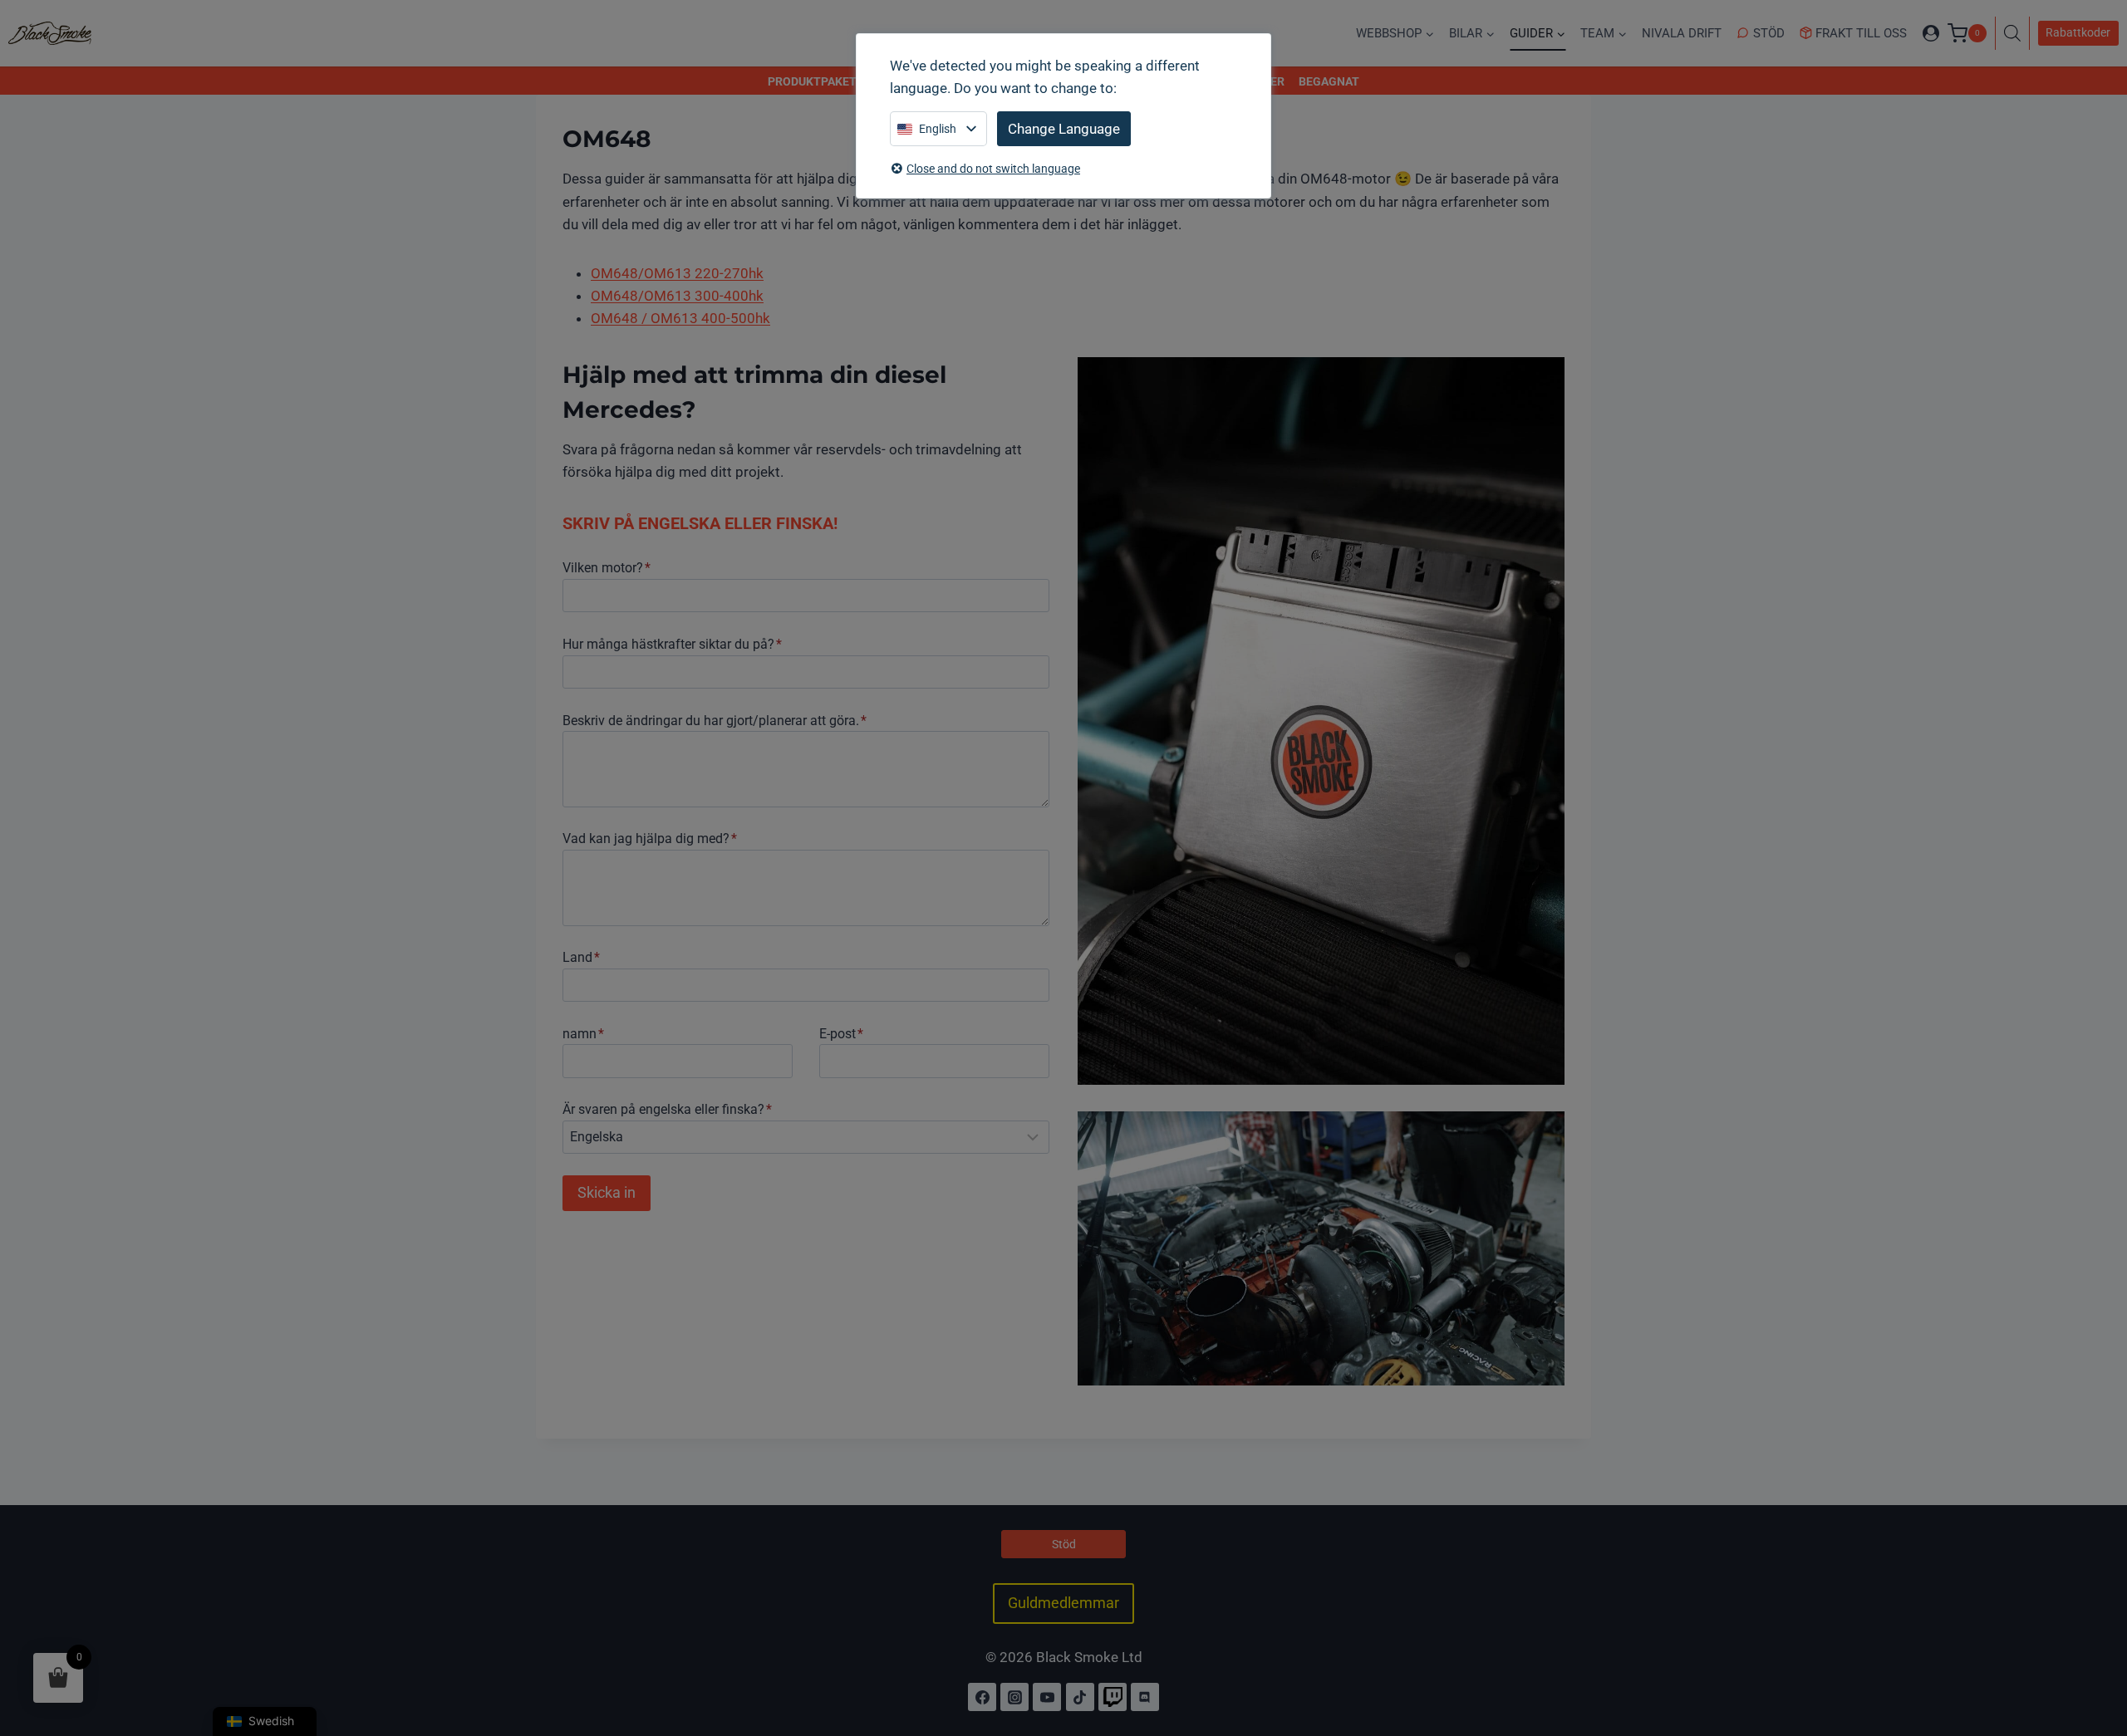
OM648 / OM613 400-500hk (680, 318)
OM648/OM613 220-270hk (677, 273)
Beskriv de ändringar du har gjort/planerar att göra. (715, 721)
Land (581, 957)
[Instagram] (1014, 1697)
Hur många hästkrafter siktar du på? (672, 644)
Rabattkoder (2078, 32)
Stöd (1769, 33)
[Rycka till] (1113, 1697)
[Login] (1931, 33)
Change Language (1064, 129)
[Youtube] (1047, 1697)
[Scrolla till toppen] (2096, 1651)
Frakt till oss (1861, 33)
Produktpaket (812, 81)
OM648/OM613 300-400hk (677, 296)
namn (583, 1034)
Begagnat (1329, 81)
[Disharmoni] (1145, 1697)
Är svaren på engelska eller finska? (667, 1109)
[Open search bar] (2016, 33)
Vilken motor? (607, 568)
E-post (841, 1034)
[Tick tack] (1080, 1697)
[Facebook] (982, 1697)
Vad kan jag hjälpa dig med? (650, 839)
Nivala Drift (1682, 33)
